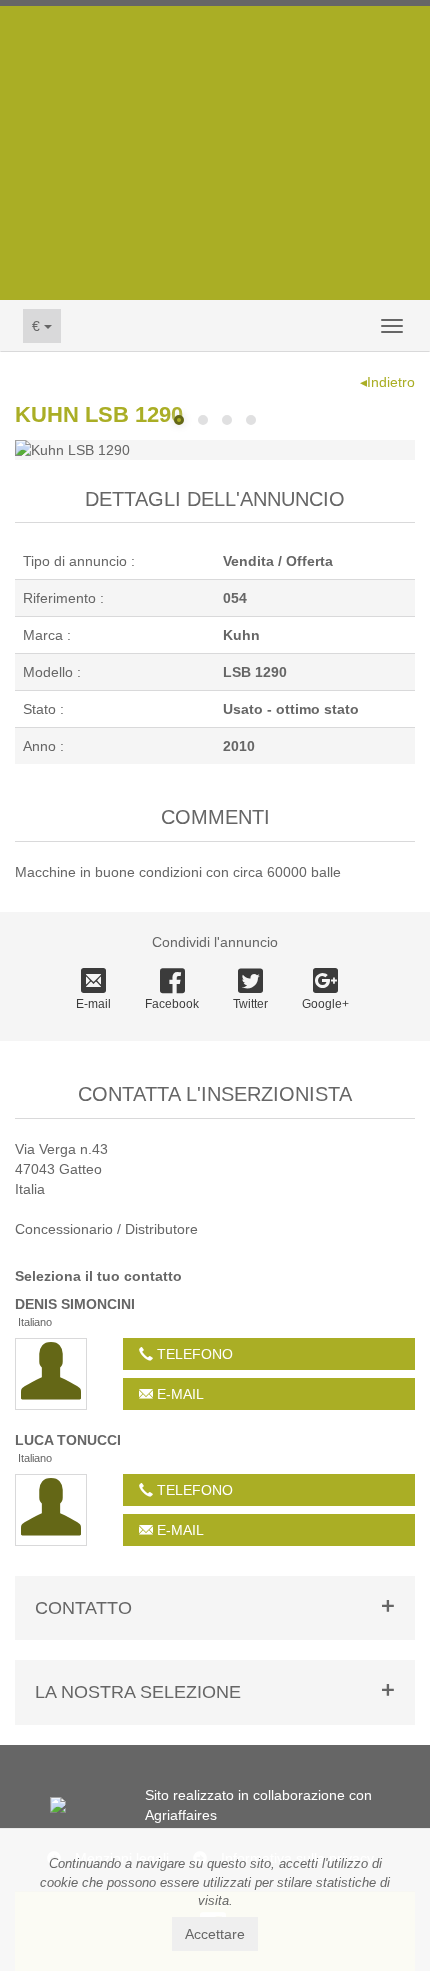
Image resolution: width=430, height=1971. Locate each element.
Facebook (172, 1004)
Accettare (215, 1934)
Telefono (193, 1354)
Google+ (325, 1004)
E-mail (93, 1004)
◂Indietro (387, 382)
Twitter (250, 1004)
